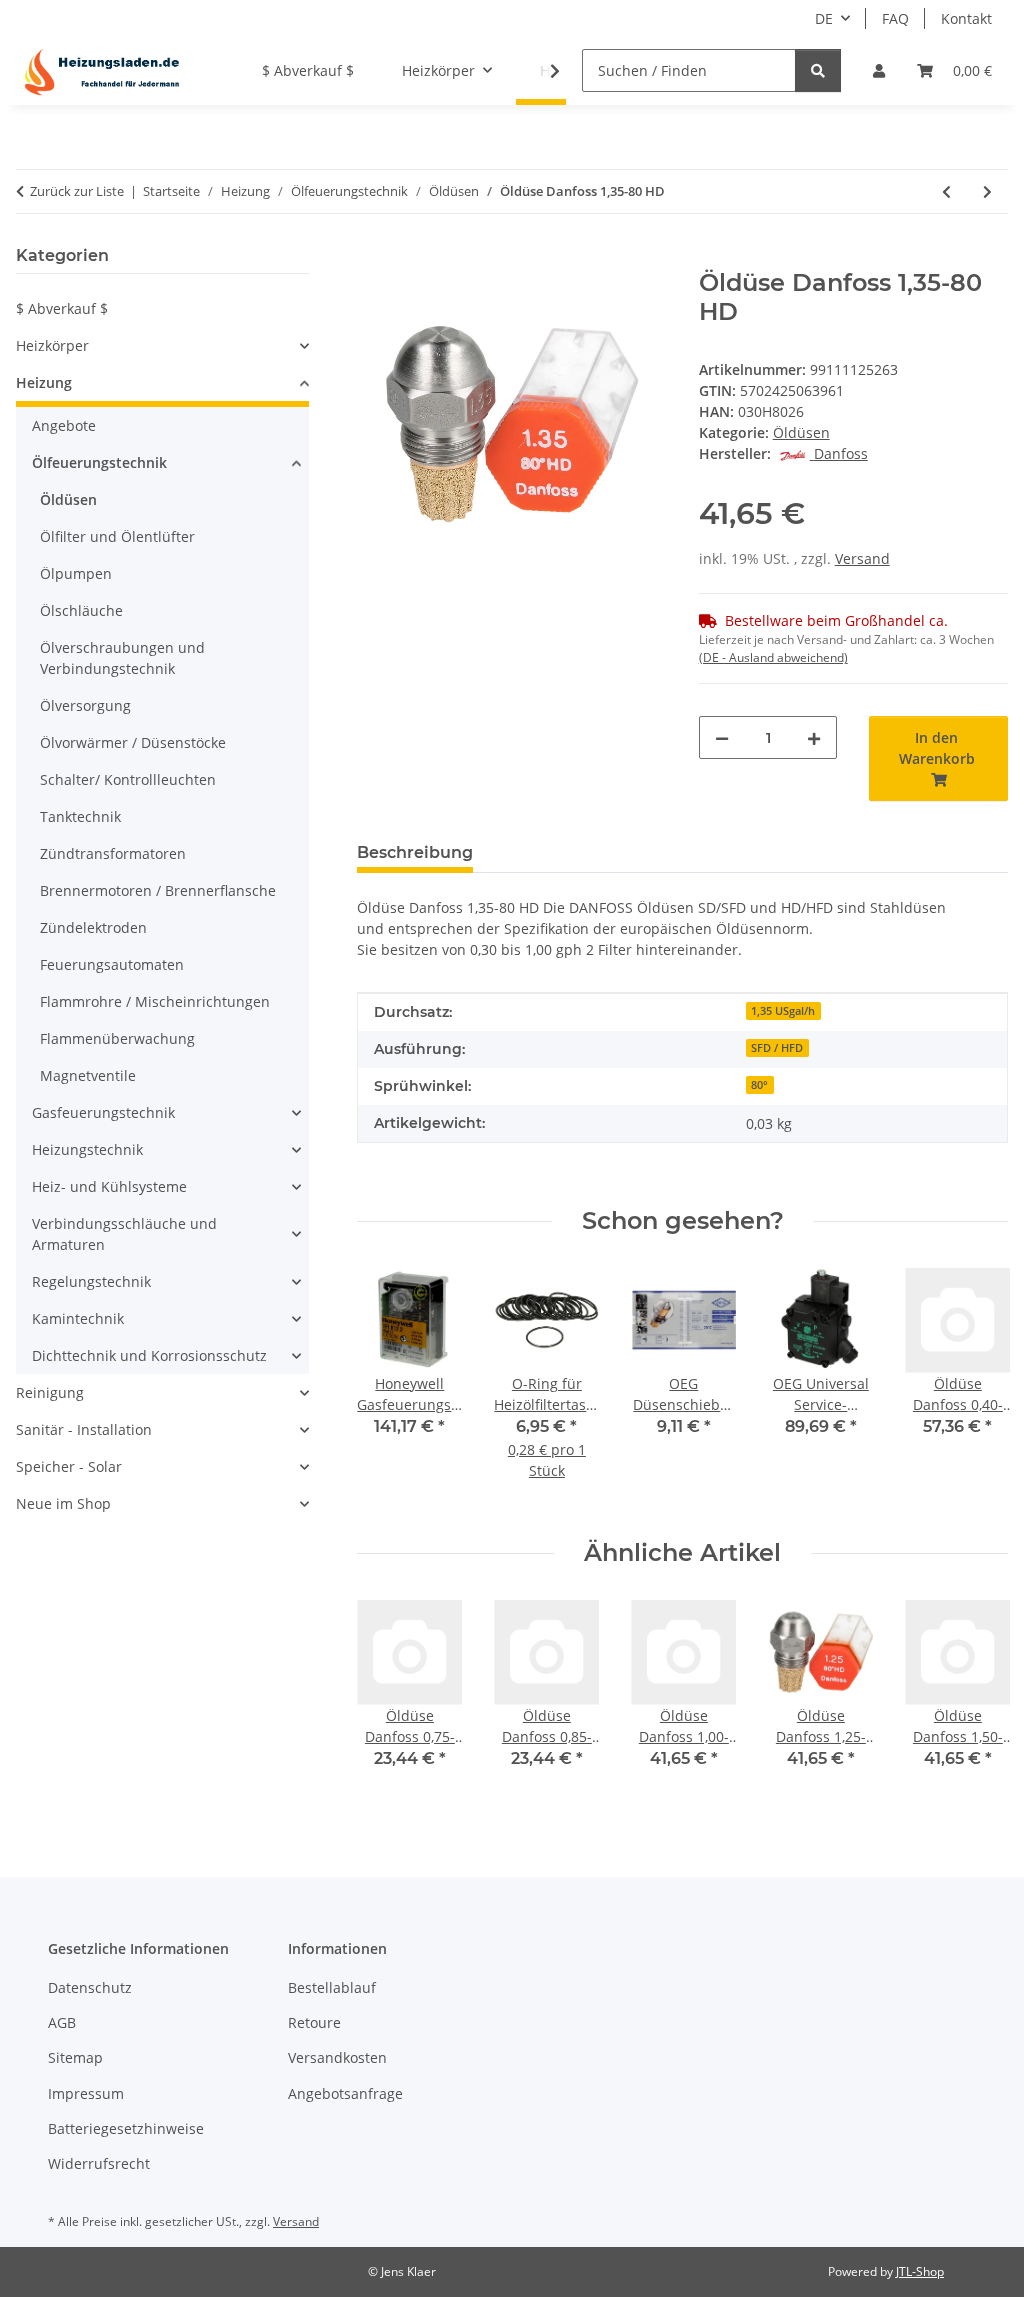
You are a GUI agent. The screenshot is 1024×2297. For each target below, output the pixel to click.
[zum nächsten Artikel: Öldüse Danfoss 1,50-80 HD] (987, 191)
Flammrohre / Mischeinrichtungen (155, 1001)
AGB (62, 2022)
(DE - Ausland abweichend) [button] (773, 657)
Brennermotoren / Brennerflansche (158, 890)
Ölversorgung (85, 705)
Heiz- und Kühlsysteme (109, 1186)
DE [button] (824, 18)
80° (759, 1085)
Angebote (64, 425)
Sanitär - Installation (84, 1429)
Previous (390, 1387)
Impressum (86, 2093)
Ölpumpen (76, 573)
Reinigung (50, 1392)
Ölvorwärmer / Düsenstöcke (133, 742)
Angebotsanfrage (345, 2093)
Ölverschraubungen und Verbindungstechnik (122, 658)
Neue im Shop (63, 1503)
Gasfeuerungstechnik (103, 1112)
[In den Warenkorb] (373, 258)
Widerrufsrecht (99, 2163)
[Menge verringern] (722, 737)
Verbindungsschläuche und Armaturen (124, 1234)
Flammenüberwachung (117, 1038)
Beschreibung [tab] (415, 852)
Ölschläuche (81, 610)
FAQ (895, 18)
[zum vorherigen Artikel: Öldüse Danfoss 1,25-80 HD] (946, 191)
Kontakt (966, 18)
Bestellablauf (332, 1987)
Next (975, 1387)
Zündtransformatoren (113, 853)
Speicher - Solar (69, 1466)
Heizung (44, 382)
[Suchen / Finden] (818, 70)
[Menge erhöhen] (814, 737)
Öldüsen (801, 432)
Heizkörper (52, 345)
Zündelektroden (93, 927)
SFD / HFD (777, 1048)
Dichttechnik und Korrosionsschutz (149, 1355)
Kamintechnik (78, 1318)
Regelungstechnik (91, 1281)
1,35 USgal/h (783, 1011)
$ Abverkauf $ (62, 308)
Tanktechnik (80, 816)
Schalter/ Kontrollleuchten (128, 779)
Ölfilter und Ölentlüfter (117, 536)
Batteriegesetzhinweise (126, 2128)
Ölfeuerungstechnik (99, 462)
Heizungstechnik (87, 1149)
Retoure (314, 2022)
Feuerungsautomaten (112, 964)
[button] (879, 70)
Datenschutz (90, 1987)
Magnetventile (88, 1075)
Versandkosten (337, 2057)
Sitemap (75, 2057)
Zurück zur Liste (77, 191)
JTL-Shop (920, 2271)
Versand (862, 558)
